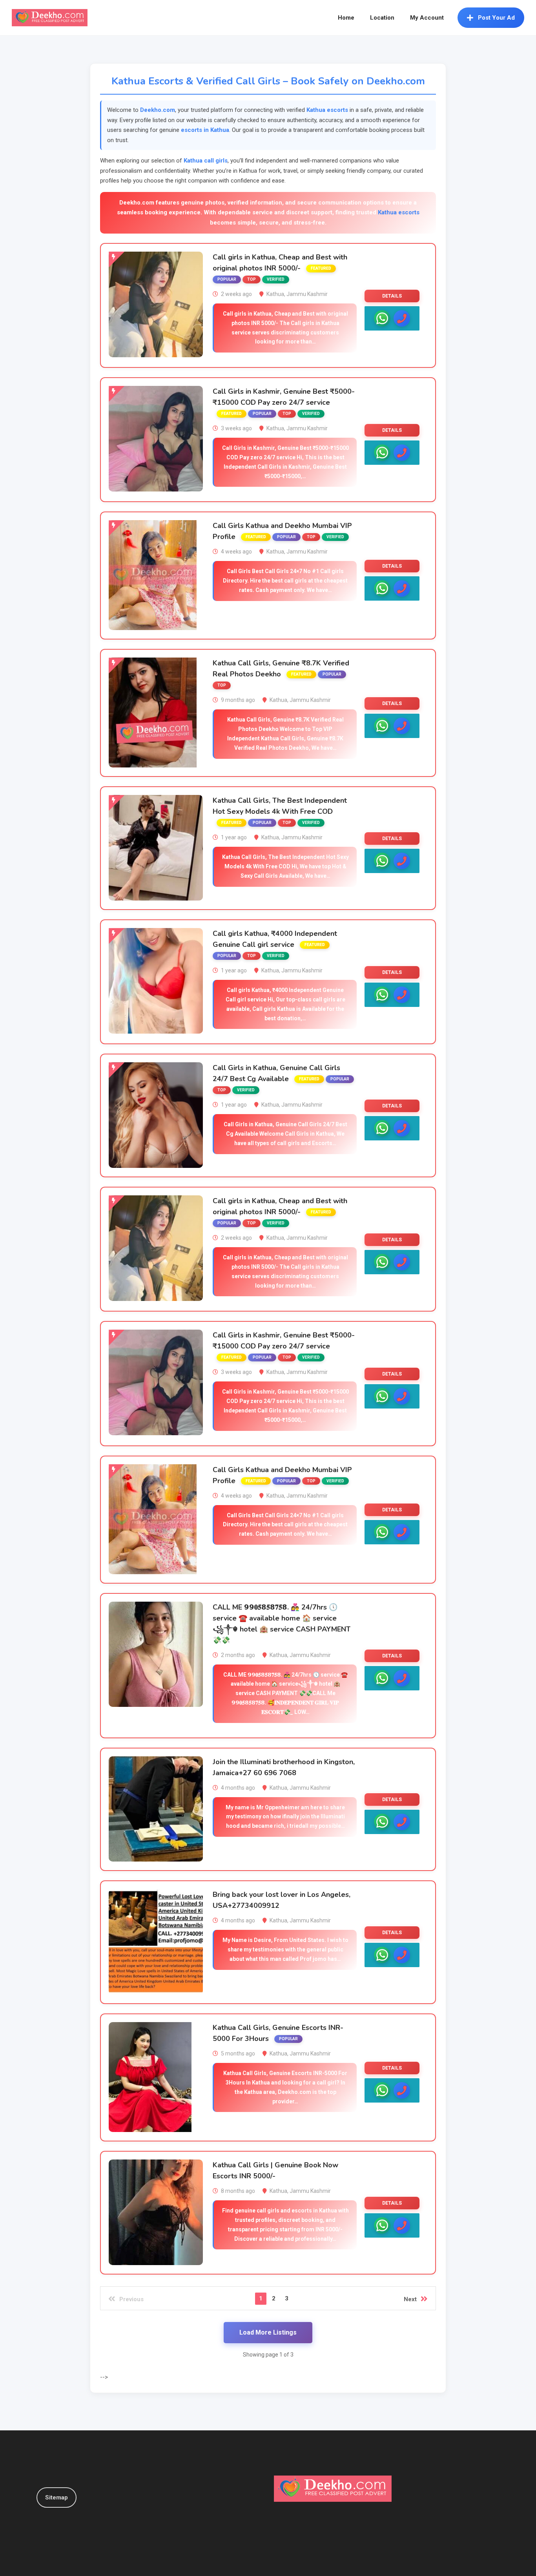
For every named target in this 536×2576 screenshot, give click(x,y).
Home (346, 18)
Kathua (275, 294)
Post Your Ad (496, 18)
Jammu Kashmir (307, 294)
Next (410, 2299)
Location (382, 18)
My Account (427, 18)
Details (392, 296)
